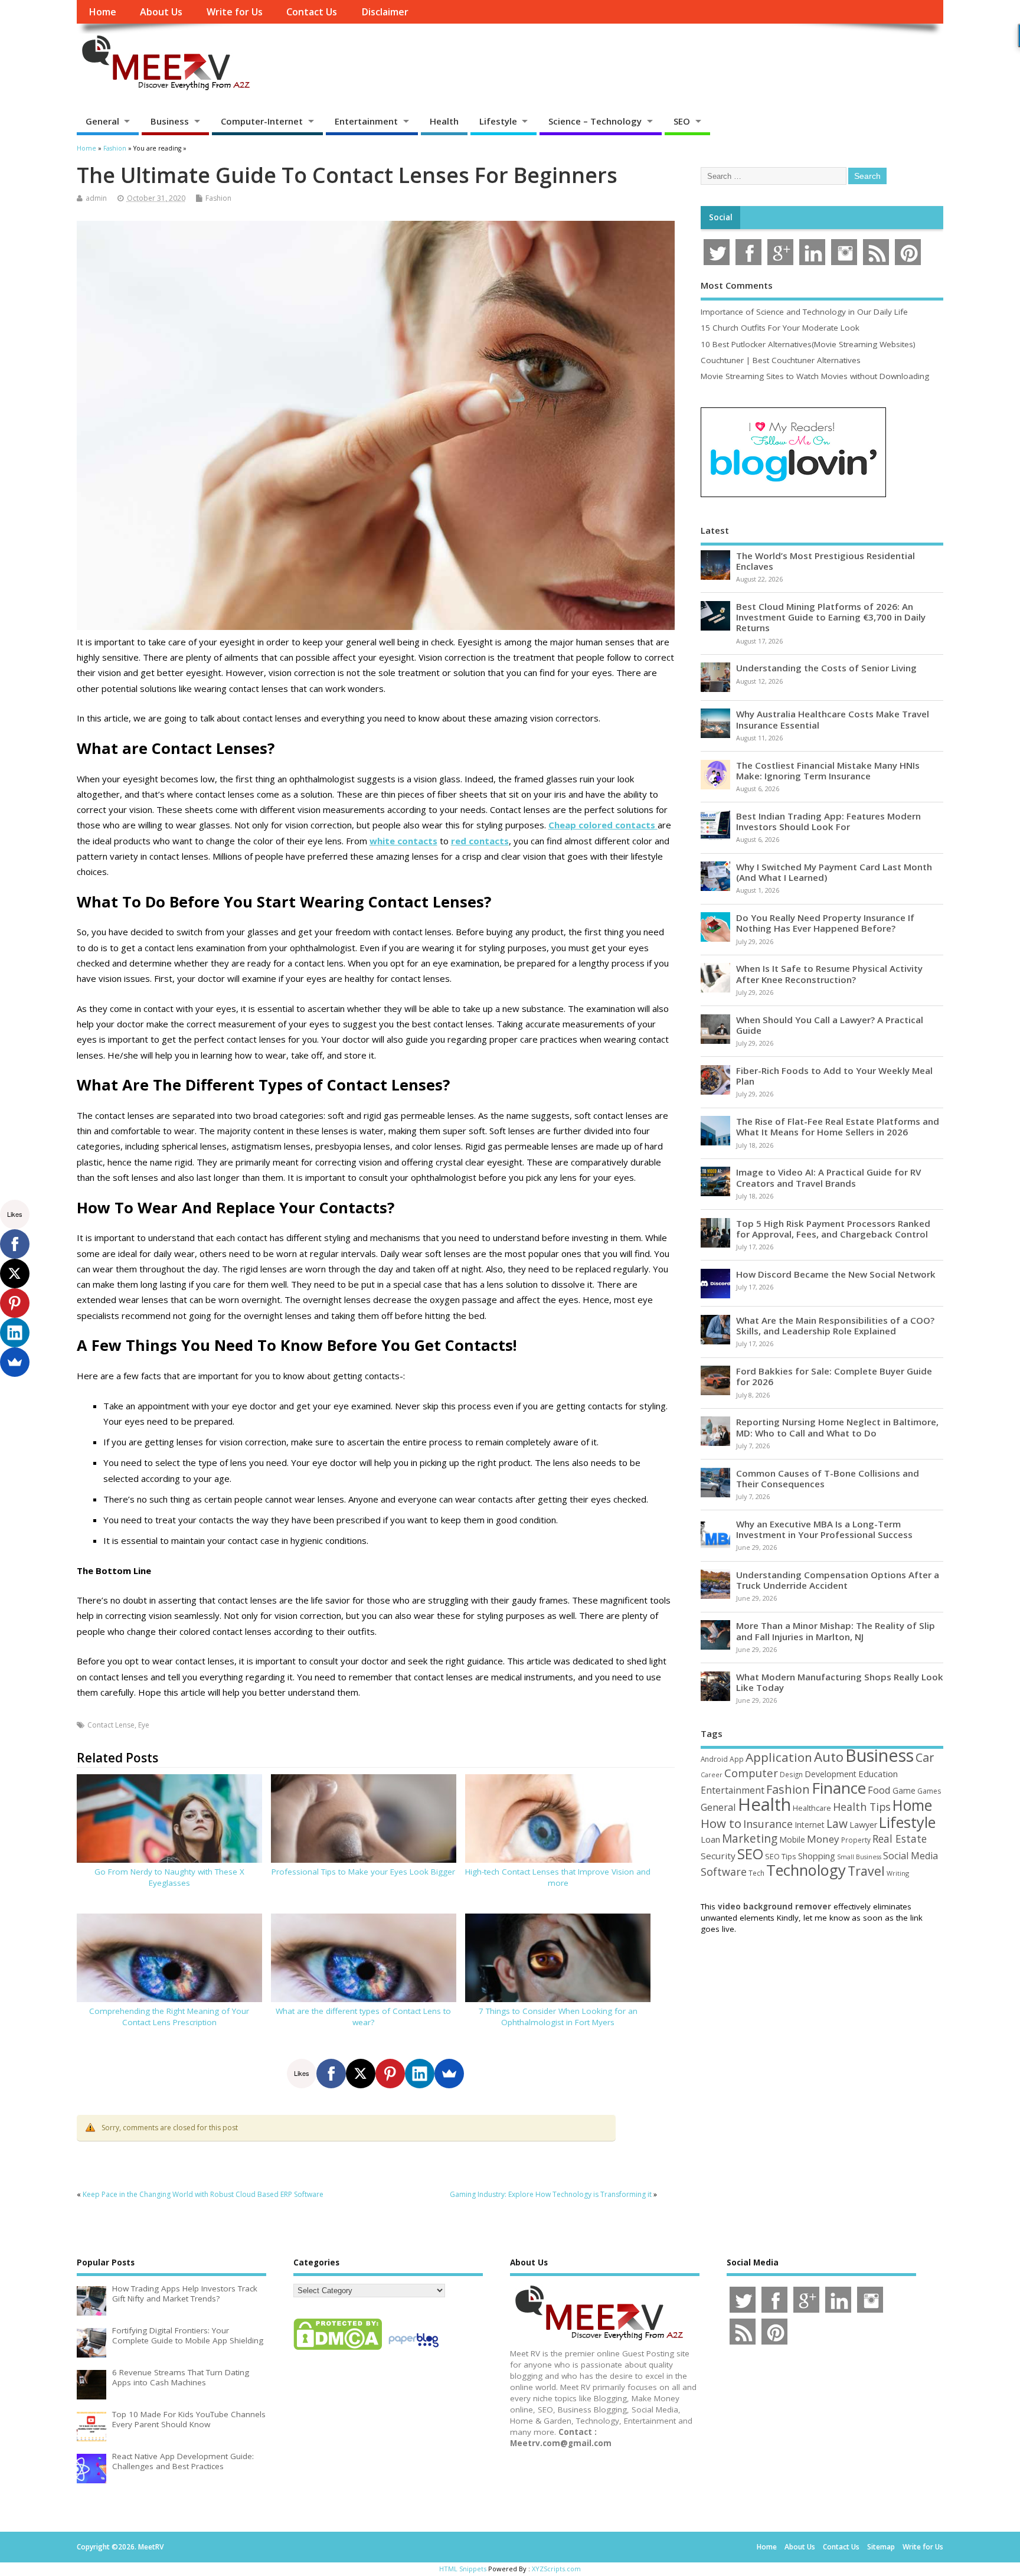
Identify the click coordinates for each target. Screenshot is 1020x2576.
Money (823, 1839)
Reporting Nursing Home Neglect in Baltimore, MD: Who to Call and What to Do (837, 1427)
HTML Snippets (463, 2569)
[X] (361, 2074)
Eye (144, 1725)
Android (714, 1759)
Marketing (750, 1839)
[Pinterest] (390, 2074)
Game (904, 1790)
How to (721, 1823)
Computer (751, 1773)
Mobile (792, 1839)
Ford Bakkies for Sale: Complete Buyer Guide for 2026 (834, 1376)
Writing (898, 1873)
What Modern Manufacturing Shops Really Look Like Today (840, 1682)
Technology (806, 1870)
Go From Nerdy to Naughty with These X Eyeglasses (169, 1877)
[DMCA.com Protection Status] (338, 2349)
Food (879, 1790)
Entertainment (366, 121)
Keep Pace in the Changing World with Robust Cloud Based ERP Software (203, 2194)
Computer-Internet (262, 121)
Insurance (768, 1824)
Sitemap (881, 2547)
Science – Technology (595, 121)
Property (856, 1840)
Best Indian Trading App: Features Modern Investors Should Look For (828, 821)
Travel (866, 1871)
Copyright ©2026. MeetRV (120, 2547)
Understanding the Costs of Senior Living (826, 668)
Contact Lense (111, 1725)
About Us (161, 12)
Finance (839, 1788)
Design (791, 1774)
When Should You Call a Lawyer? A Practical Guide (830, 1025)
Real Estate (900, 1839)
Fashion (218, 198)
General (102, 121)
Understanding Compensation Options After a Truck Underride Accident (838, 1580)
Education (878, 1774)
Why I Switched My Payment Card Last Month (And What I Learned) (834, 872)
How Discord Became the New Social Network (836, 1274)
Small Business (859, 1857)
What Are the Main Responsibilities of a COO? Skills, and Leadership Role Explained (835, 1325)
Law (837, 1824)
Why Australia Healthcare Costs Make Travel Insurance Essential (833, 719)
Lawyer (863, 1825)
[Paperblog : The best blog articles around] (413, 2349)
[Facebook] (331, 2074)
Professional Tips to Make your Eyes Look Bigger (363, 1872)
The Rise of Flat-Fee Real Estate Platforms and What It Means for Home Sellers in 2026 (838, 1127)
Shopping (817, 1856)
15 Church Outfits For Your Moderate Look (780, 328)
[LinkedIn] (420, 2074)
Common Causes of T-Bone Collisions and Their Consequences (828, 1478)
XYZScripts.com (556, 2569)
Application (779, 1757)
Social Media (911, 1856)
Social (721, 217)
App (737, 1759)
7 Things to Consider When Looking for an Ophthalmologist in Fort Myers (558, 2017)
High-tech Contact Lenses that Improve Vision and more (558, 1877)
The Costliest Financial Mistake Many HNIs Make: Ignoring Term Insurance (828, 770)
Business (170, 121)
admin (96, 198)
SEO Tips (781, 1856)
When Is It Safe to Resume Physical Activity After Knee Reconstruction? (829, 974)
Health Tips (862, 1807)
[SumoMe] (449, 2074)
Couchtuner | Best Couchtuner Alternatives (781, 360)
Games (929, 1791)
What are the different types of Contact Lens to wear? (363, 2017)
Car (925, 1757)
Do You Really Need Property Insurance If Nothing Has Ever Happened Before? (825, 923)
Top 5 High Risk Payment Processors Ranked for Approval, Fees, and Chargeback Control (833, 1229)
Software (724, 1872)
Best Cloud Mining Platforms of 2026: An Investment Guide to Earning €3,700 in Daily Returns (831, 617)
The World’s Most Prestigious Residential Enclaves (826, 561)
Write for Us (235, 12)
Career (712, 1775)
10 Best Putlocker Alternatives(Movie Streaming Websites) (808, 344)
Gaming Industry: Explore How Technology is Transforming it (551, 2194)
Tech (756, 1873)
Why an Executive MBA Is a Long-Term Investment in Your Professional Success (824, 1529)
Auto (829, 1756)
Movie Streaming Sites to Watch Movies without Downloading (815, 376)
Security (718, 1856)
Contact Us (312, 12)
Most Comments (737, 285)
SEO (682, 121)
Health (444, 121)
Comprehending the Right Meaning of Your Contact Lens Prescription (169, 2017)
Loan (710, 1839)
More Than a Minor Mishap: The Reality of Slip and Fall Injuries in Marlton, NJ (836, 1631)
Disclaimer (385, 12)
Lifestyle (498, 121)
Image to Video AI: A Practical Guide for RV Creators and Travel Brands (828, 1177)
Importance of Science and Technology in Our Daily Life (804, 312)
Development (831, 1774)
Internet (810, 1825)
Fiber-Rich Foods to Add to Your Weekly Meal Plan (834, 1076)
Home (102, 12)
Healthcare (812, 1808)
